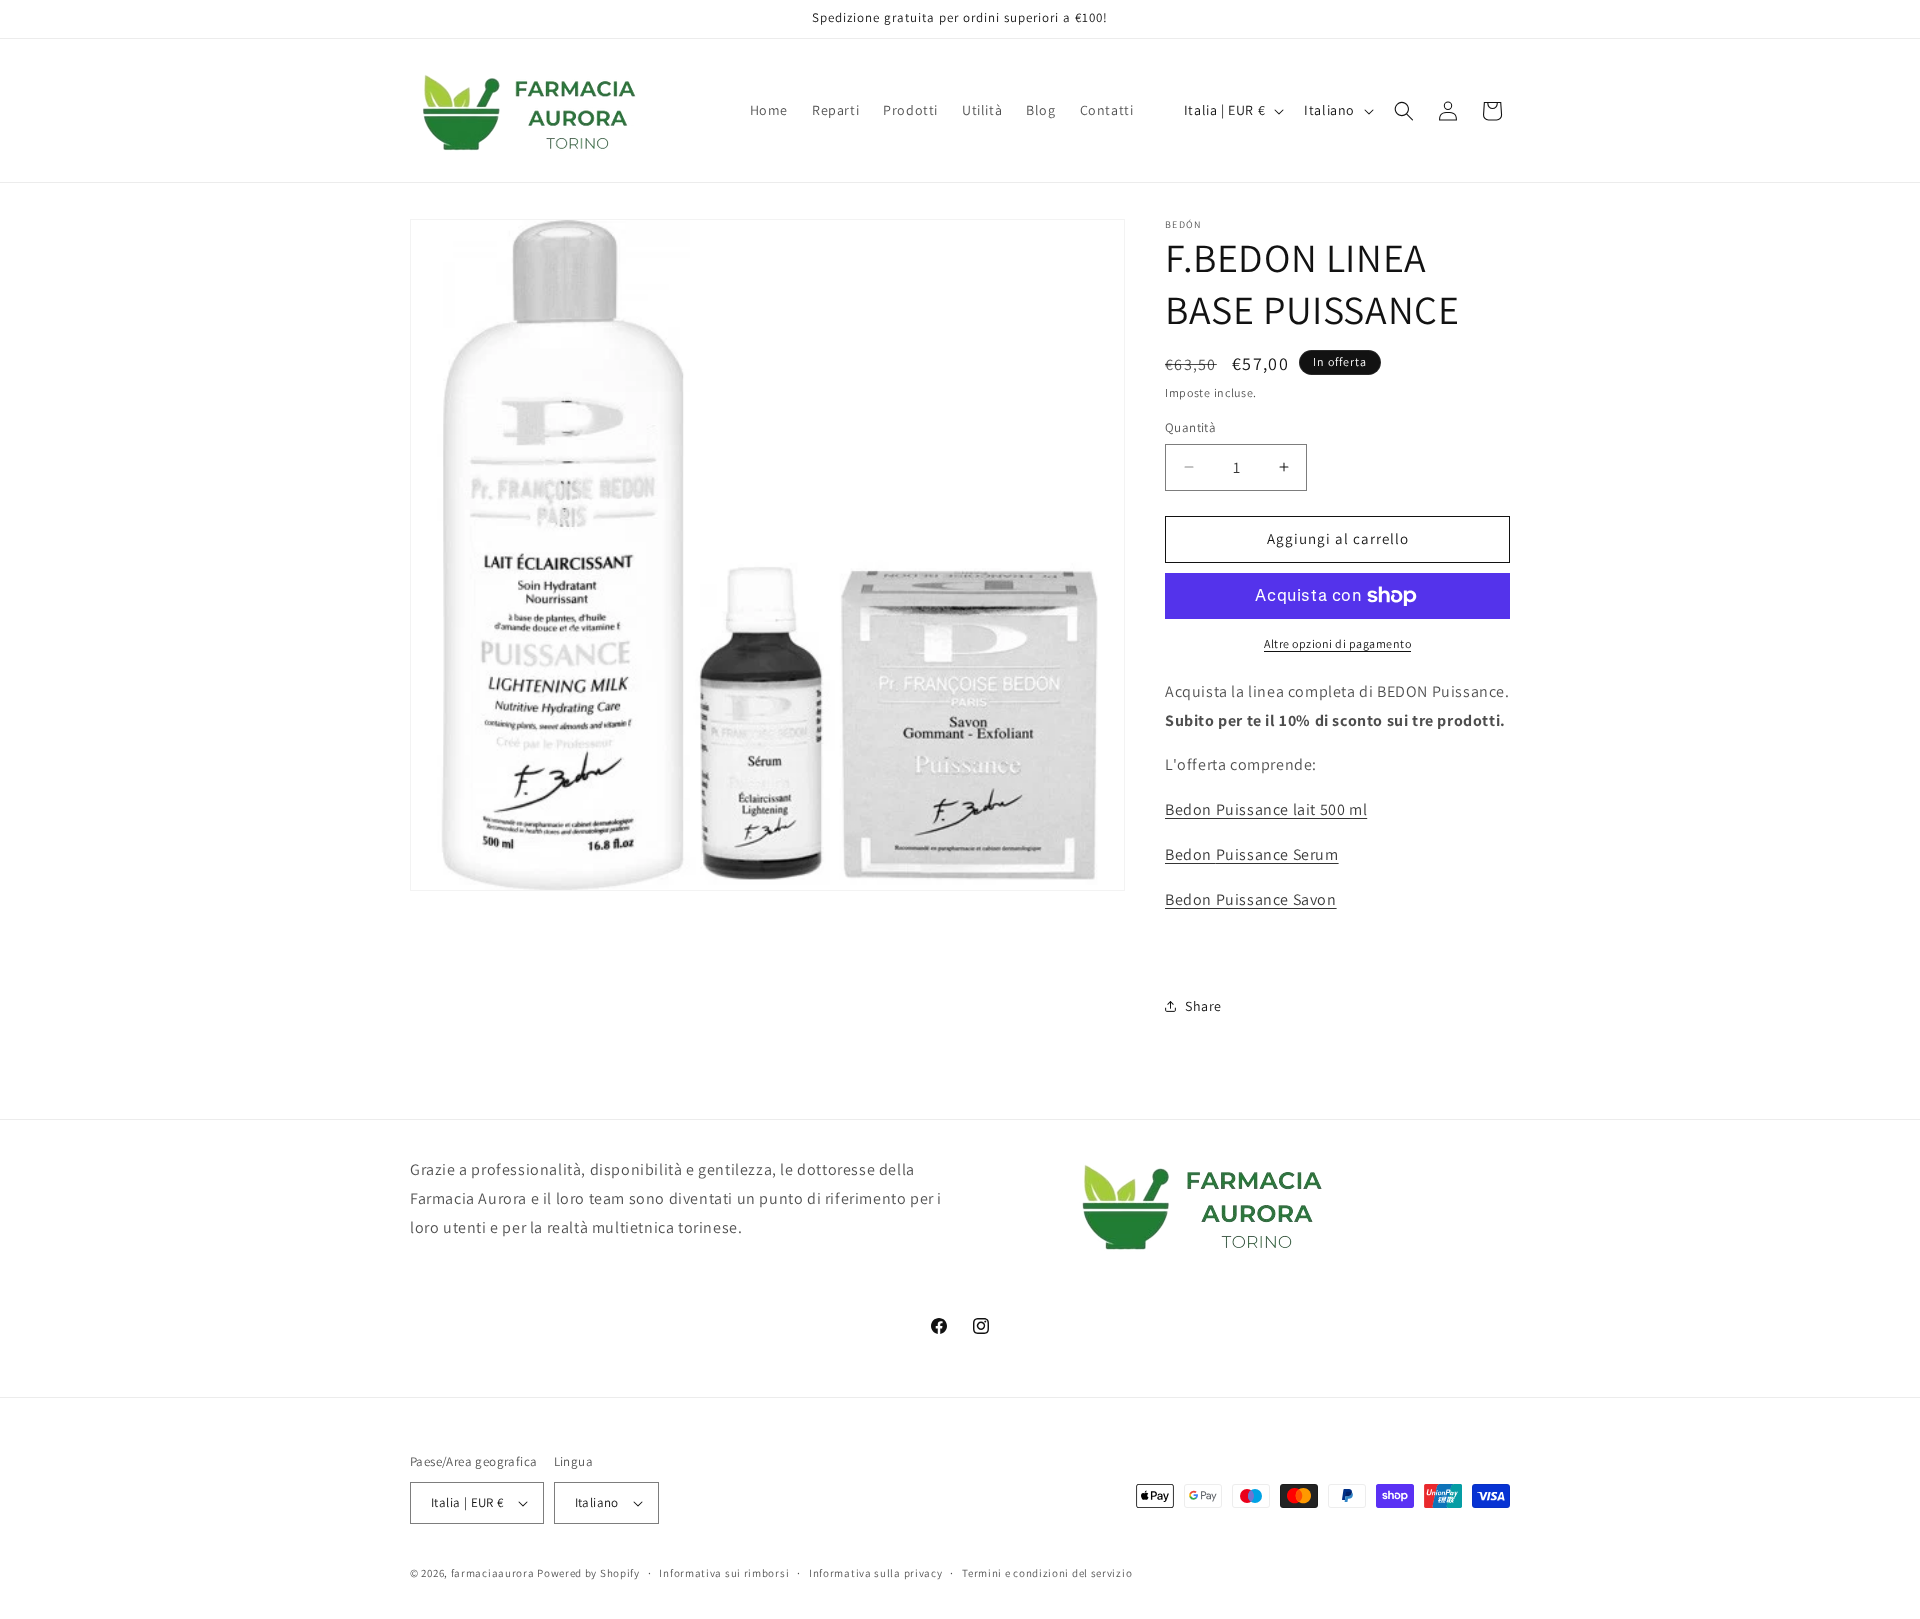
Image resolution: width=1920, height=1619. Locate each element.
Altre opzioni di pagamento (1337, 643)
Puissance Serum (1252, 854)
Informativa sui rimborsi (724, 1573)
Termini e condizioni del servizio (1047, 1573)
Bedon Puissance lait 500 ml (1266, 809)
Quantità (1190, 427)
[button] (1404, 111)
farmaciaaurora (493, 1573)
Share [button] (1203, 1006)
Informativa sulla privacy (876, 1573)
